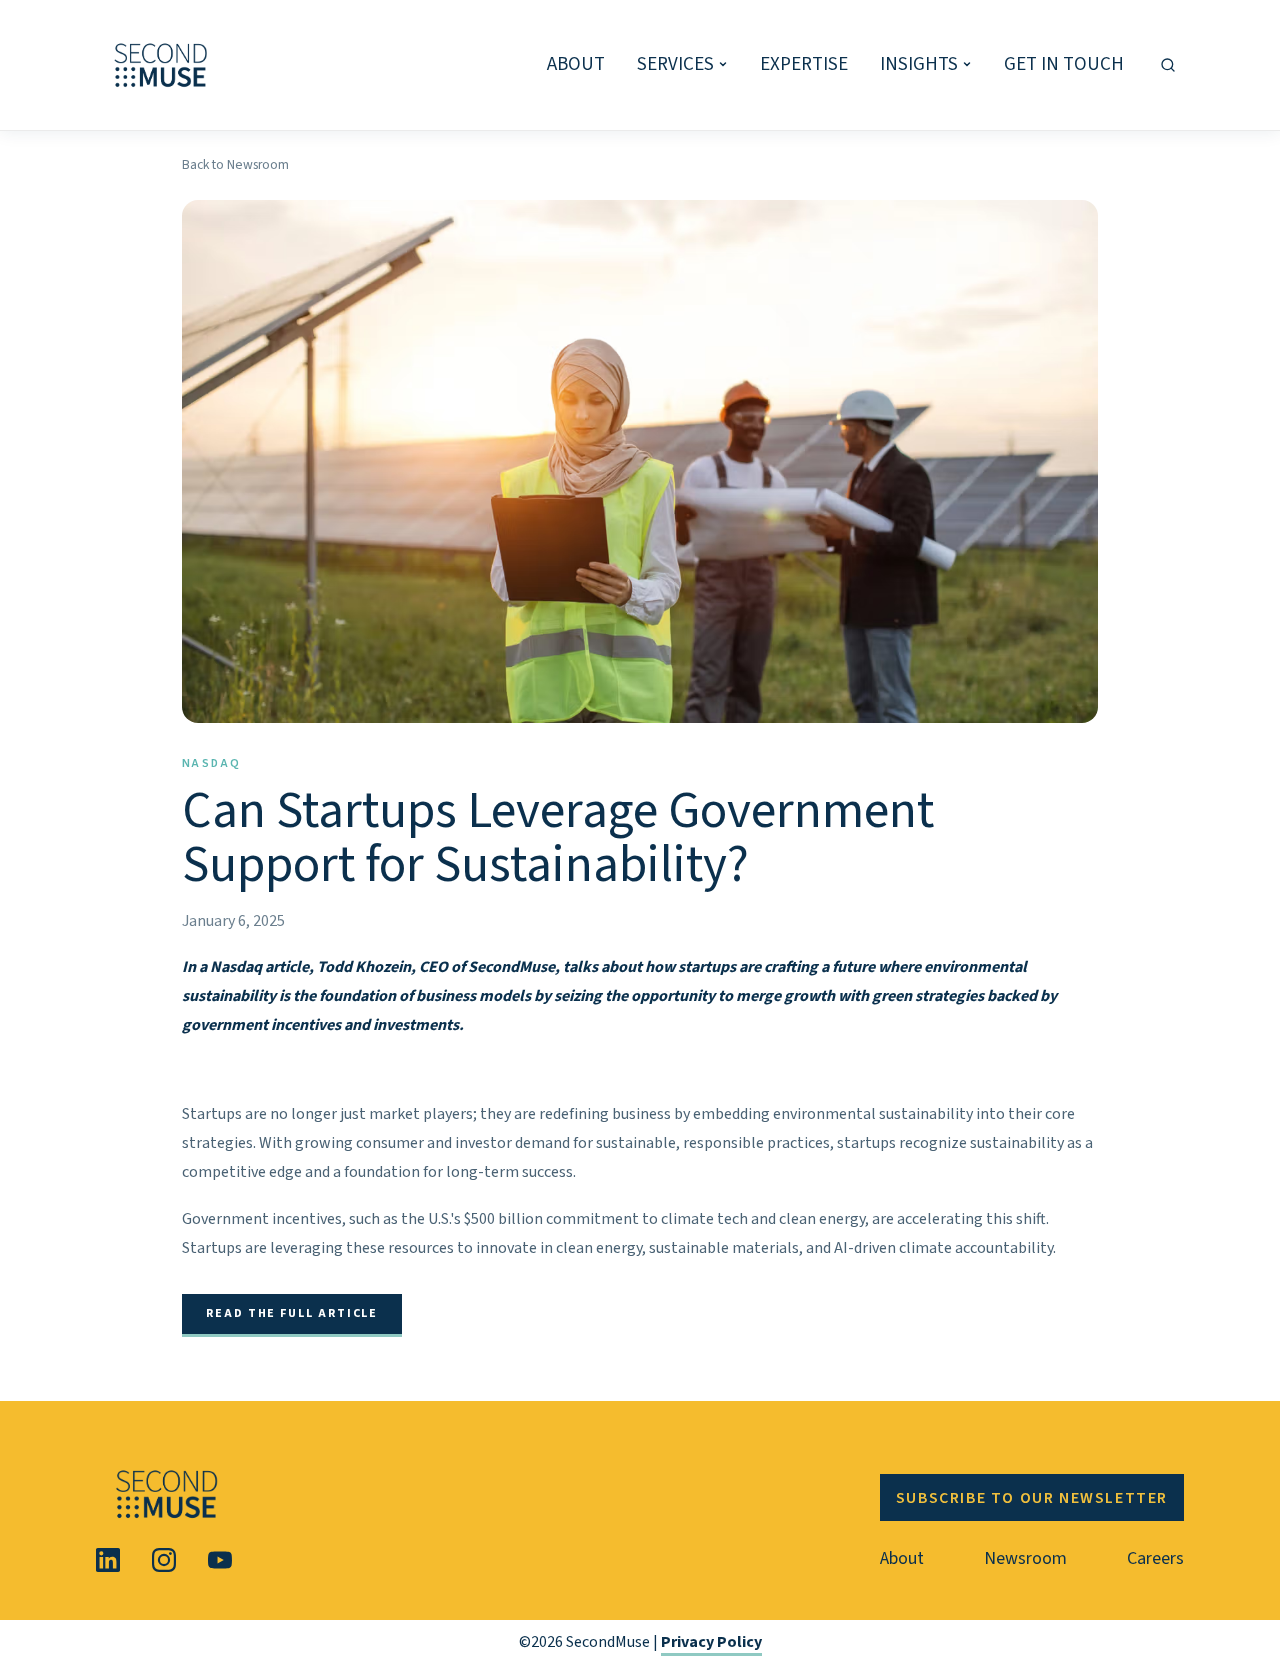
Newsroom (1025, 1558)
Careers (1155, 1558)
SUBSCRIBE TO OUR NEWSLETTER (1032, 1498)
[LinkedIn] (108, 1560)
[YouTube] (220, 1560)
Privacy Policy (711, 1642)
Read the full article (292, 1313)
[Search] (1168, 65)
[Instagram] (164, 1560)
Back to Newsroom (235, 164)
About (902, 1558)
